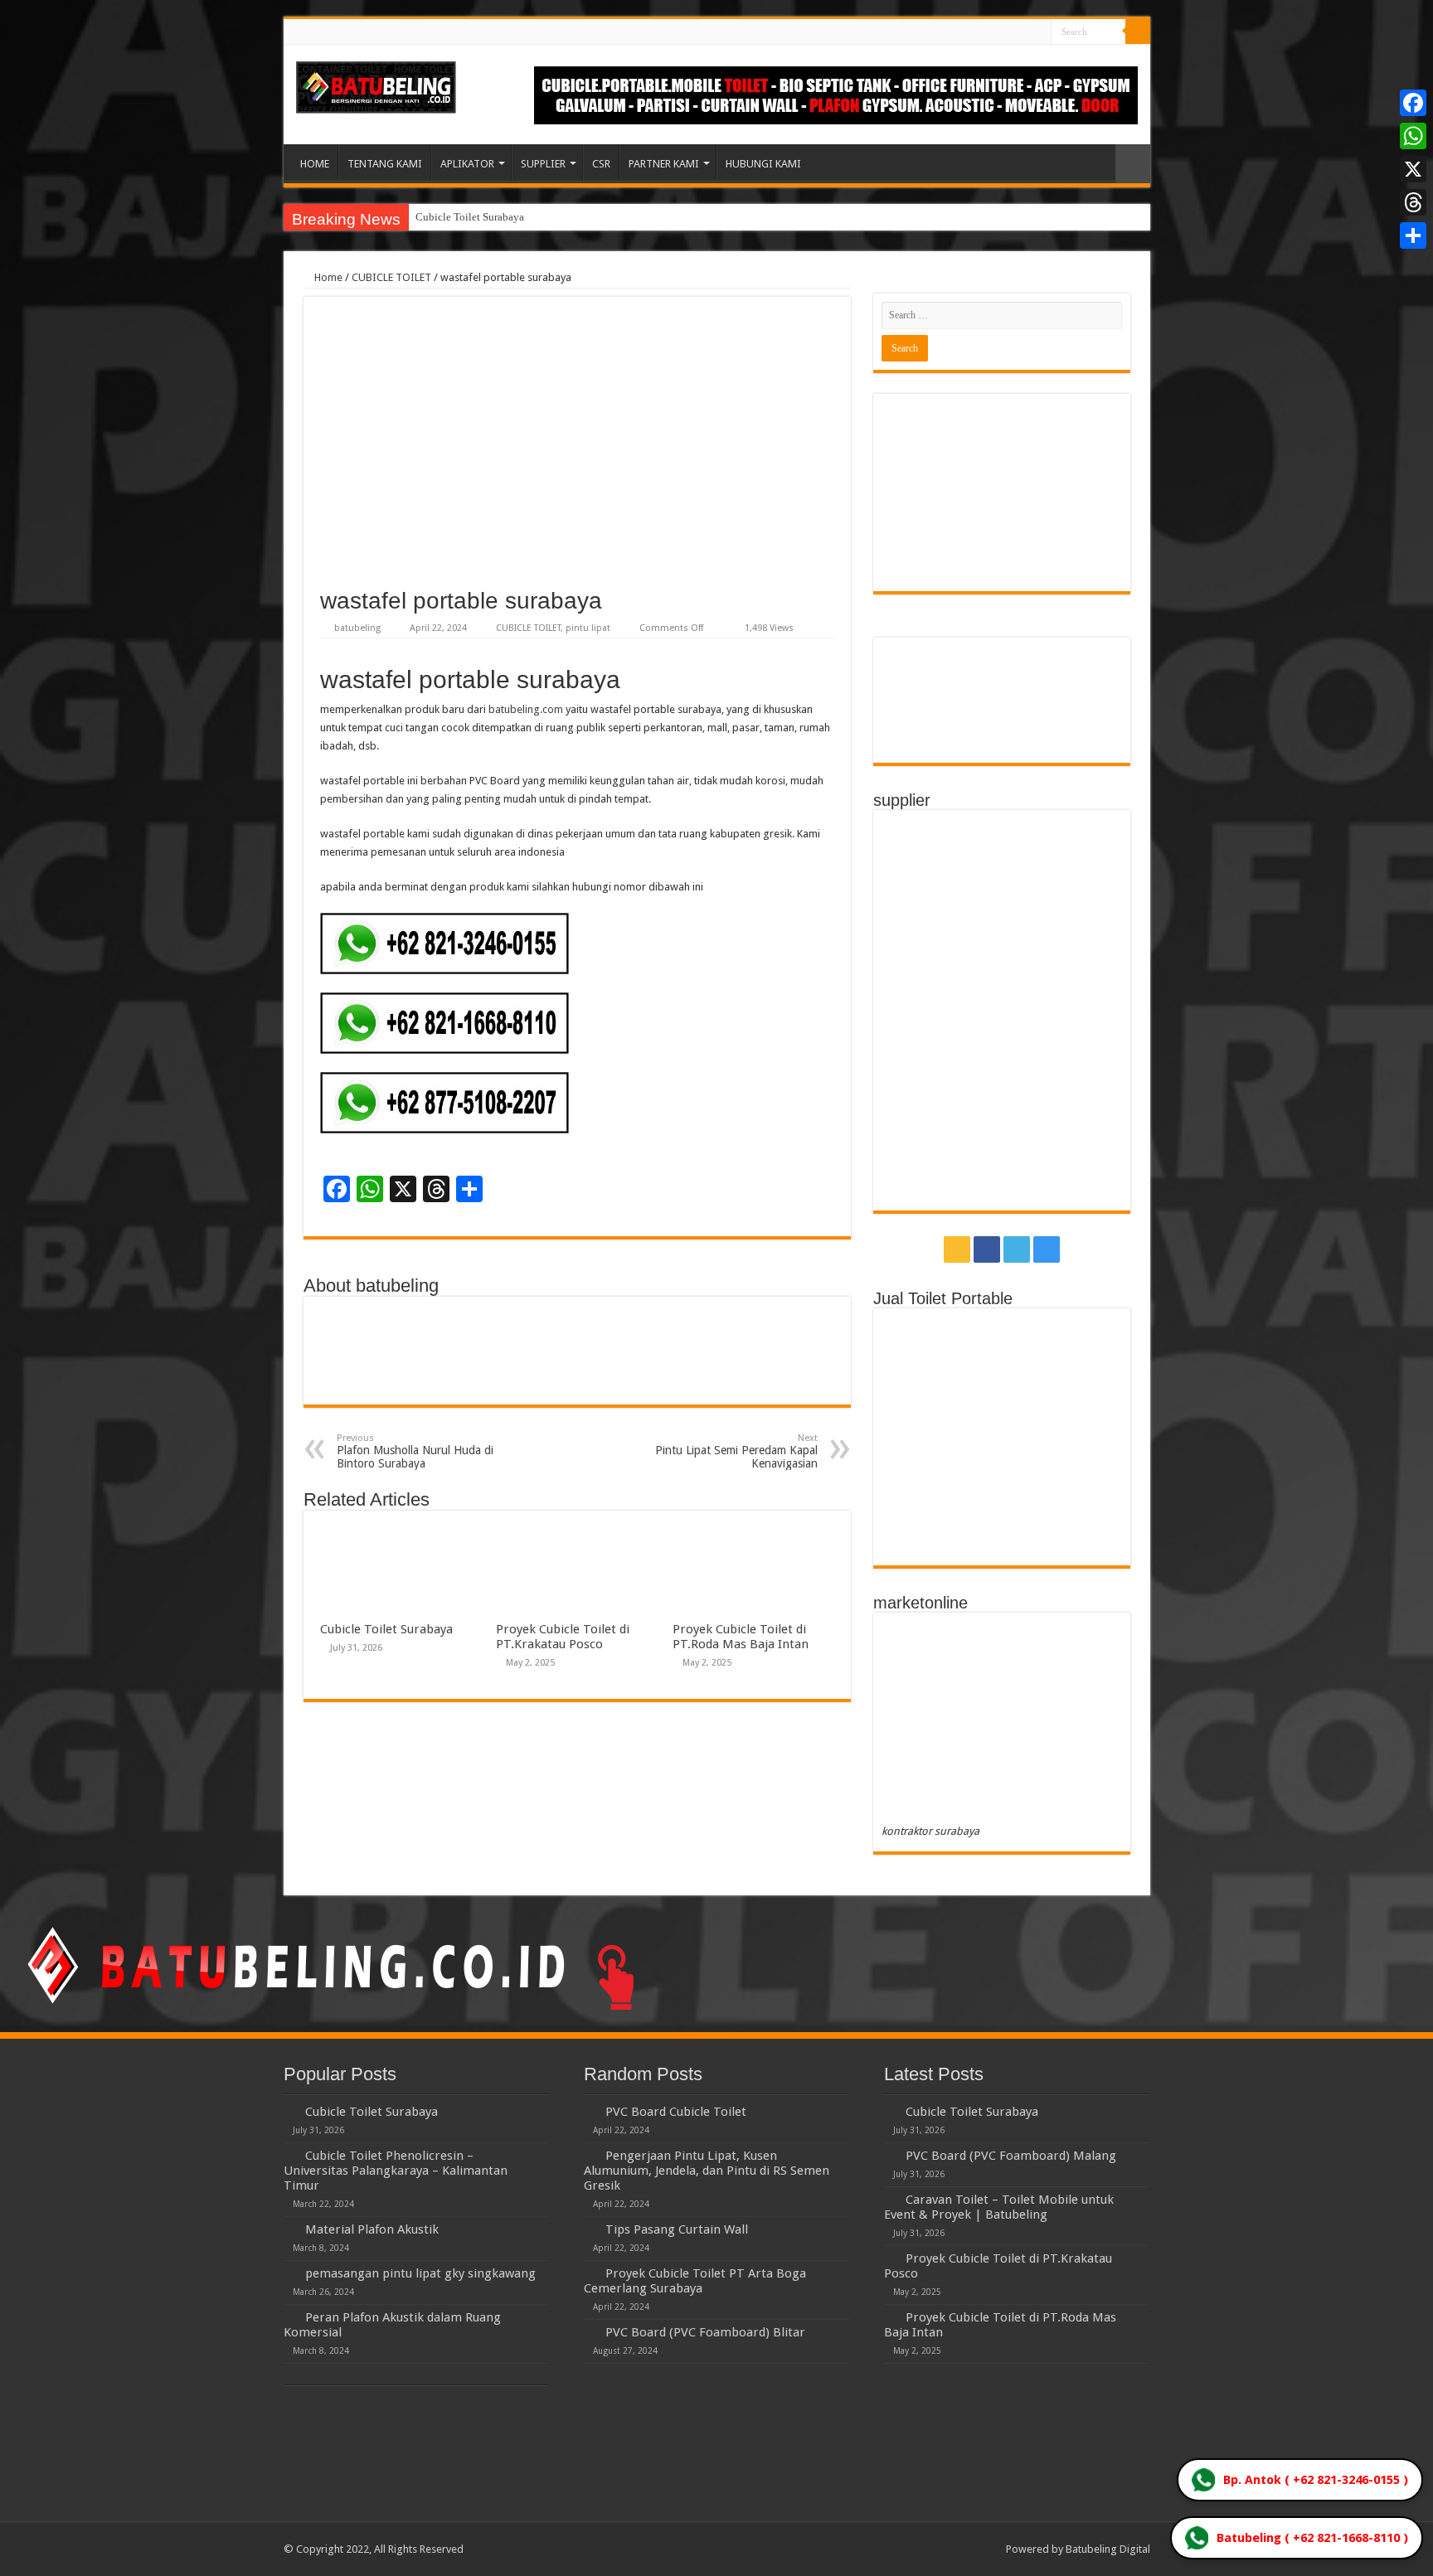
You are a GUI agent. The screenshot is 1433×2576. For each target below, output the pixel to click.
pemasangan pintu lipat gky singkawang (420, 2273)
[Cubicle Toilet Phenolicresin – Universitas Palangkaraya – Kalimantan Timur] (290, 2155)
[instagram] (1039, 32)
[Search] (1138, 32)
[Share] (1413, 235)
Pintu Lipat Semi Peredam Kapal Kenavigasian (736, 1451)
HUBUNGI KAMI (763, 164)
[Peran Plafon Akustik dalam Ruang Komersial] (290, 2316)
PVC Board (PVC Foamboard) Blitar (705, 2332)
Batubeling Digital (1108, 2549)
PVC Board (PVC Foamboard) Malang (1011, 2156)
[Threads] (1413, 202)
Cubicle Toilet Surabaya (470, 217)
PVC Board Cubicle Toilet (676, 2112)
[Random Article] (1133, 164)
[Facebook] (1007, 32)
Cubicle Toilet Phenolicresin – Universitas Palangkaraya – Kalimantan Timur (396, 2171)
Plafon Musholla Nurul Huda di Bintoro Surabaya (415, 1451)
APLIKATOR (467, 164)
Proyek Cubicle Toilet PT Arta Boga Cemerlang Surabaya (695, 2281)
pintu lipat (588, 628)
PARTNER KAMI (664, 164)
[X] (1413, 169)
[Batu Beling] (376, 87)
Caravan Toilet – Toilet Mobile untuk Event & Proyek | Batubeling (999, 2207)
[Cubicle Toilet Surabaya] (290, 2111)
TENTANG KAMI (385, 164)
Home (327, 277)
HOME (315, 164)
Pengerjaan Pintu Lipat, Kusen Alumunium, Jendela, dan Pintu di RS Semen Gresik (707, 2171)
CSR (601, 164)
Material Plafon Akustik (372, 2229)
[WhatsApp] (1413, 136)
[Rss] (991, 32)
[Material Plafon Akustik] (290, 2229)
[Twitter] (1023, 32)
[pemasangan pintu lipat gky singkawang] (290, 2273)
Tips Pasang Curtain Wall (677, 2229)
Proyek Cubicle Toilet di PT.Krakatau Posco (563, 1637)
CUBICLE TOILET (391, 277)
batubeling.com (526, 709)
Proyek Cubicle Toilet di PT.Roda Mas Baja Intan (741, 1637)
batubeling (357, 628)
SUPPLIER (543, 164)
